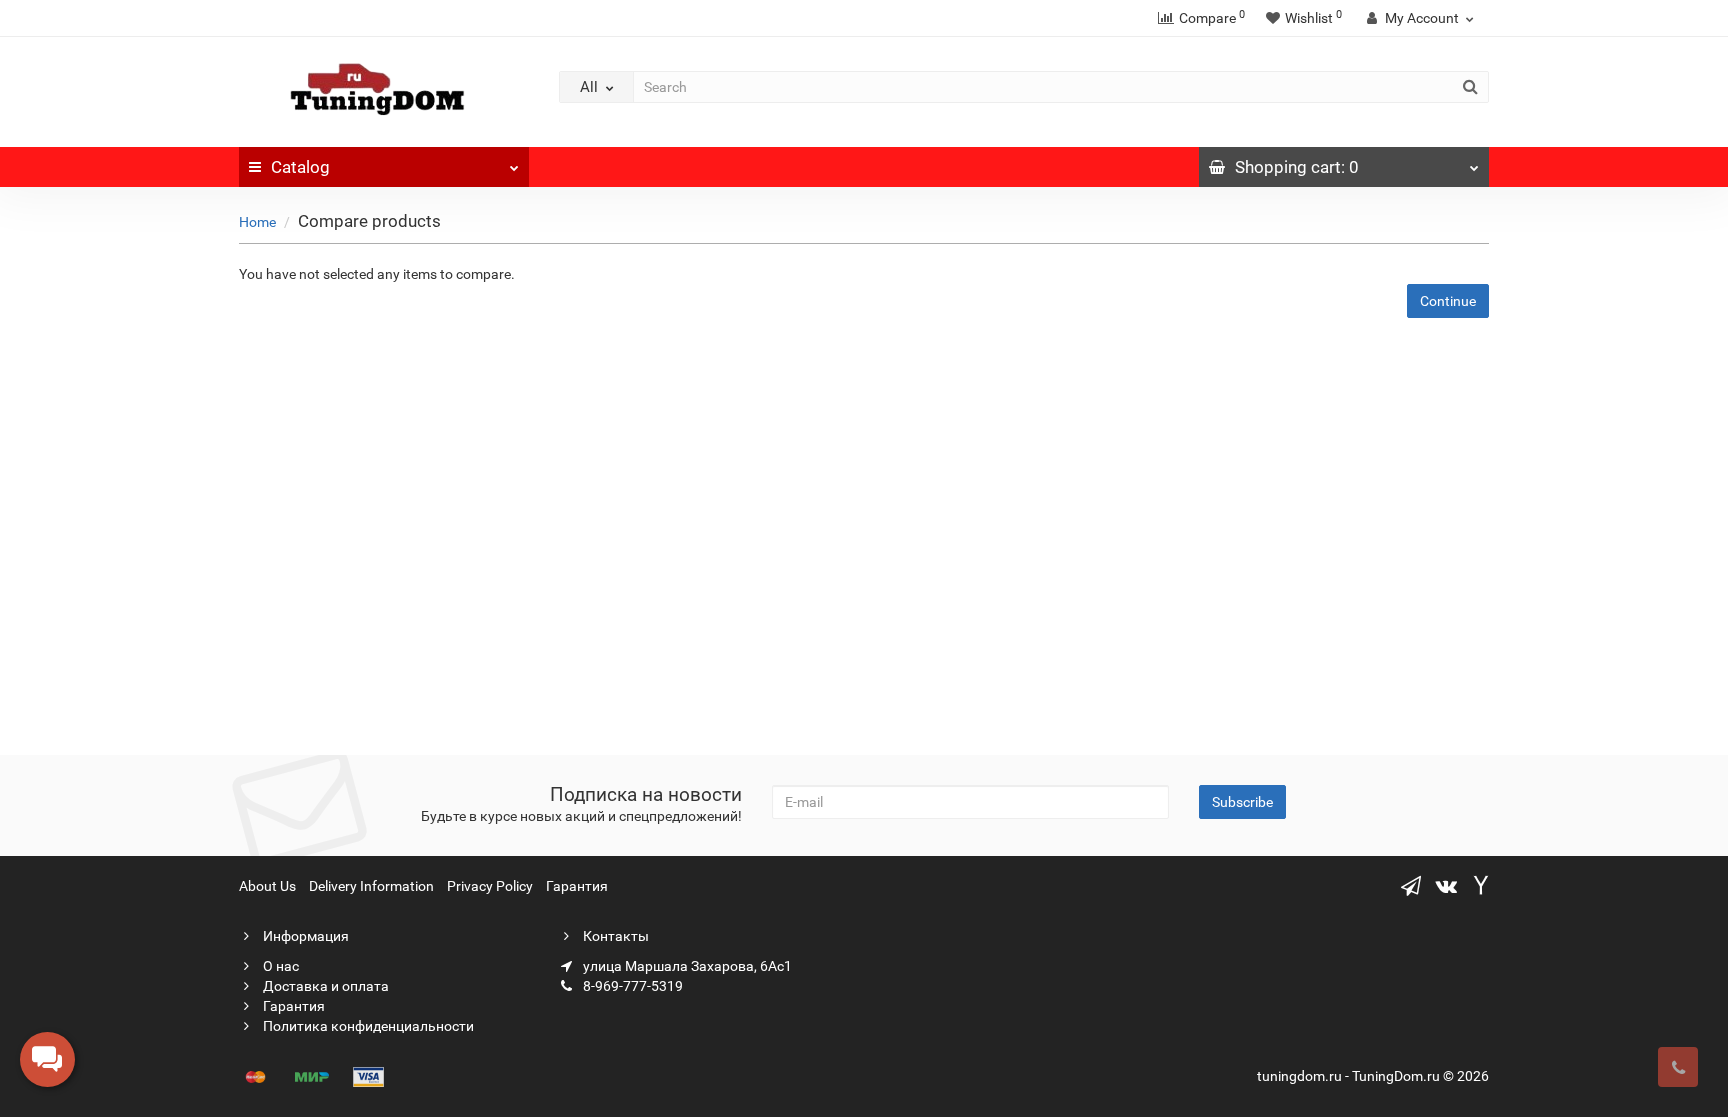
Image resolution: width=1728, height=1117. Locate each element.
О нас (279, 966)
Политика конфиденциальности (367, 1026)
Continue (1448, 301)
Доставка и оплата (324, 986)
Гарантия (577, 886)
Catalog (300, 167)
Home (257, 222)
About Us (267, 886)
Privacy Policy (490, 886)
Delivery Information (371, 886)
